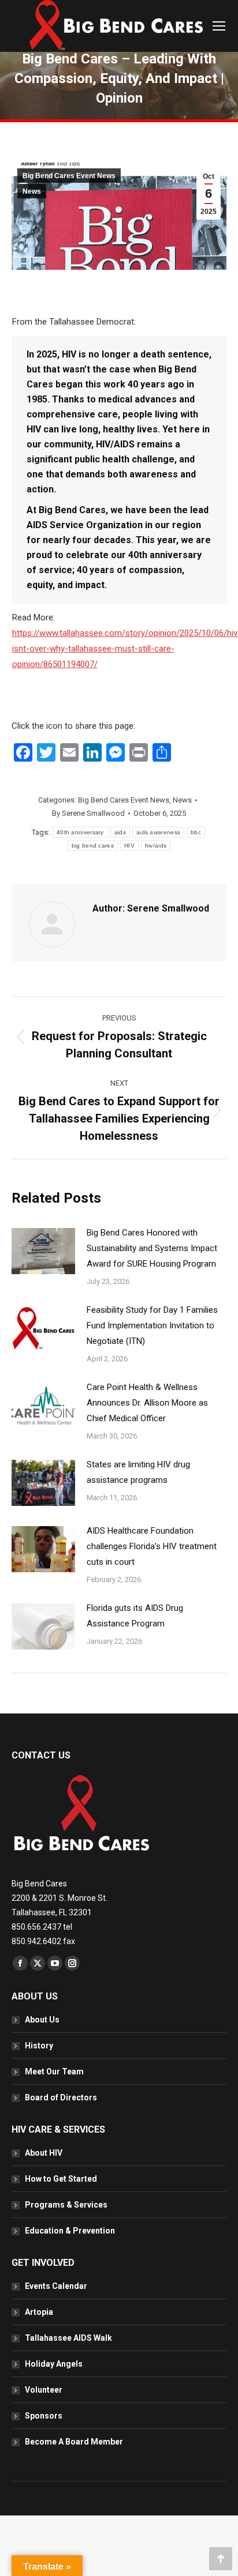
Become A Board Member (74, 2442)
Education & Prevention (70, 2231)
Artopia (39, 2312)
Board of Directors (61, 2097)
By (88, 813)
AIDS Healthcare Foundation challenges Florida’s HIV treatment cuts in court (152, 1546)
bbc (196, 832)
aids (120, 832)
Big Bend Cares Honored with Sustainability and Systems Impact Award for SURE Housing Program (152, 1248)
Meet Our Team (54, 2072)
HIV (129, 846)
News (32, 191)
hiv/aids (156, 846)
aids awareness (158, 832)
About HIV (44, 2153)
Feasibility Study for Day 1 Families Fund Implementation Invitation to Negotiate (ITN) (152, 1325)
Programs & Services (66, 2205)
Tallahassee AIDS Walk (68, 2338)
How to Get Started (61, 2179)
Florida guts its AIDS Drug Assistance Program (135, 1616)
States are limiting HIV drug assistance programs (138, 1472)
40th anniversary (80, 832)
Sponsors (44, 2416)
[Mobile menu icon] (219, 26)
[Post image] (43, 1251)
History (39, 2046)
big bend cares (93, 846)
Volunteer (44, 2390)
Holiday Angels (54, 2364)
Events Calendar (56, 2286)
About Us (42, 2020)
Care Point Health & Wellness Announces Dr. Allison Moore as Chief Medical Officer (147, 1403)
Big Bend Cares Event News (69, 176)
